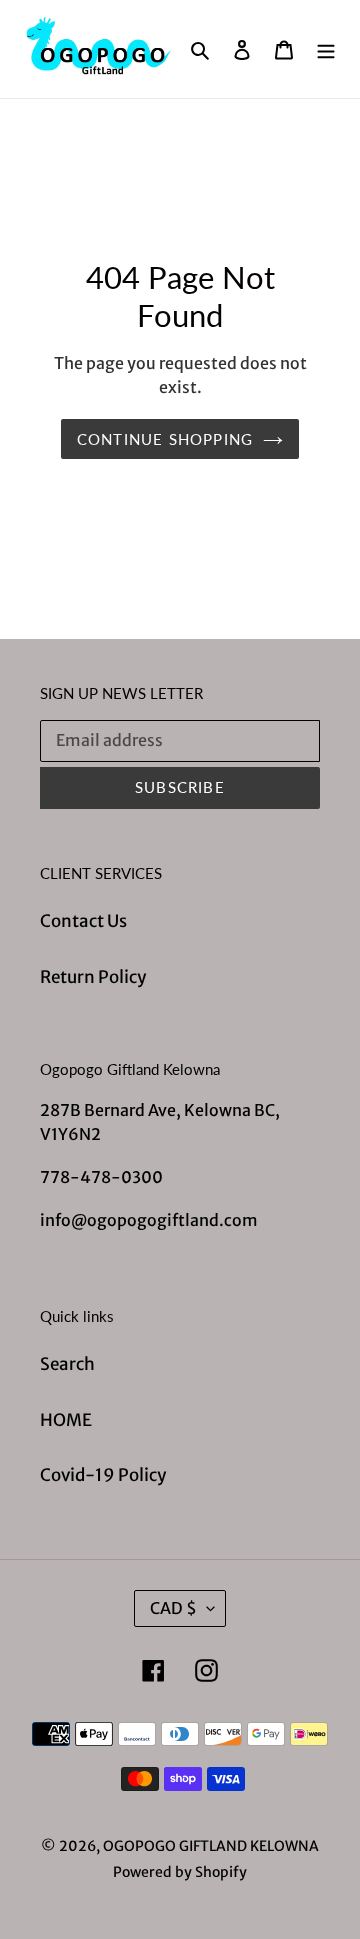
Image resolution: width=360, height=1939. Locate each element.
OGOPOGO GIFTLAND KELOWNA (211, 1846)
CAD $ (173, 1608)
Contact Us (83, 921)
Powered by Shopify (180, 1872)
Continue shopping (165, 439)
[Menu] (326, 49)
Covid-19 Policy (103, 1475)
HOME (66, 1420)
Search (67, 1364)
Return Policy (93, 977)
